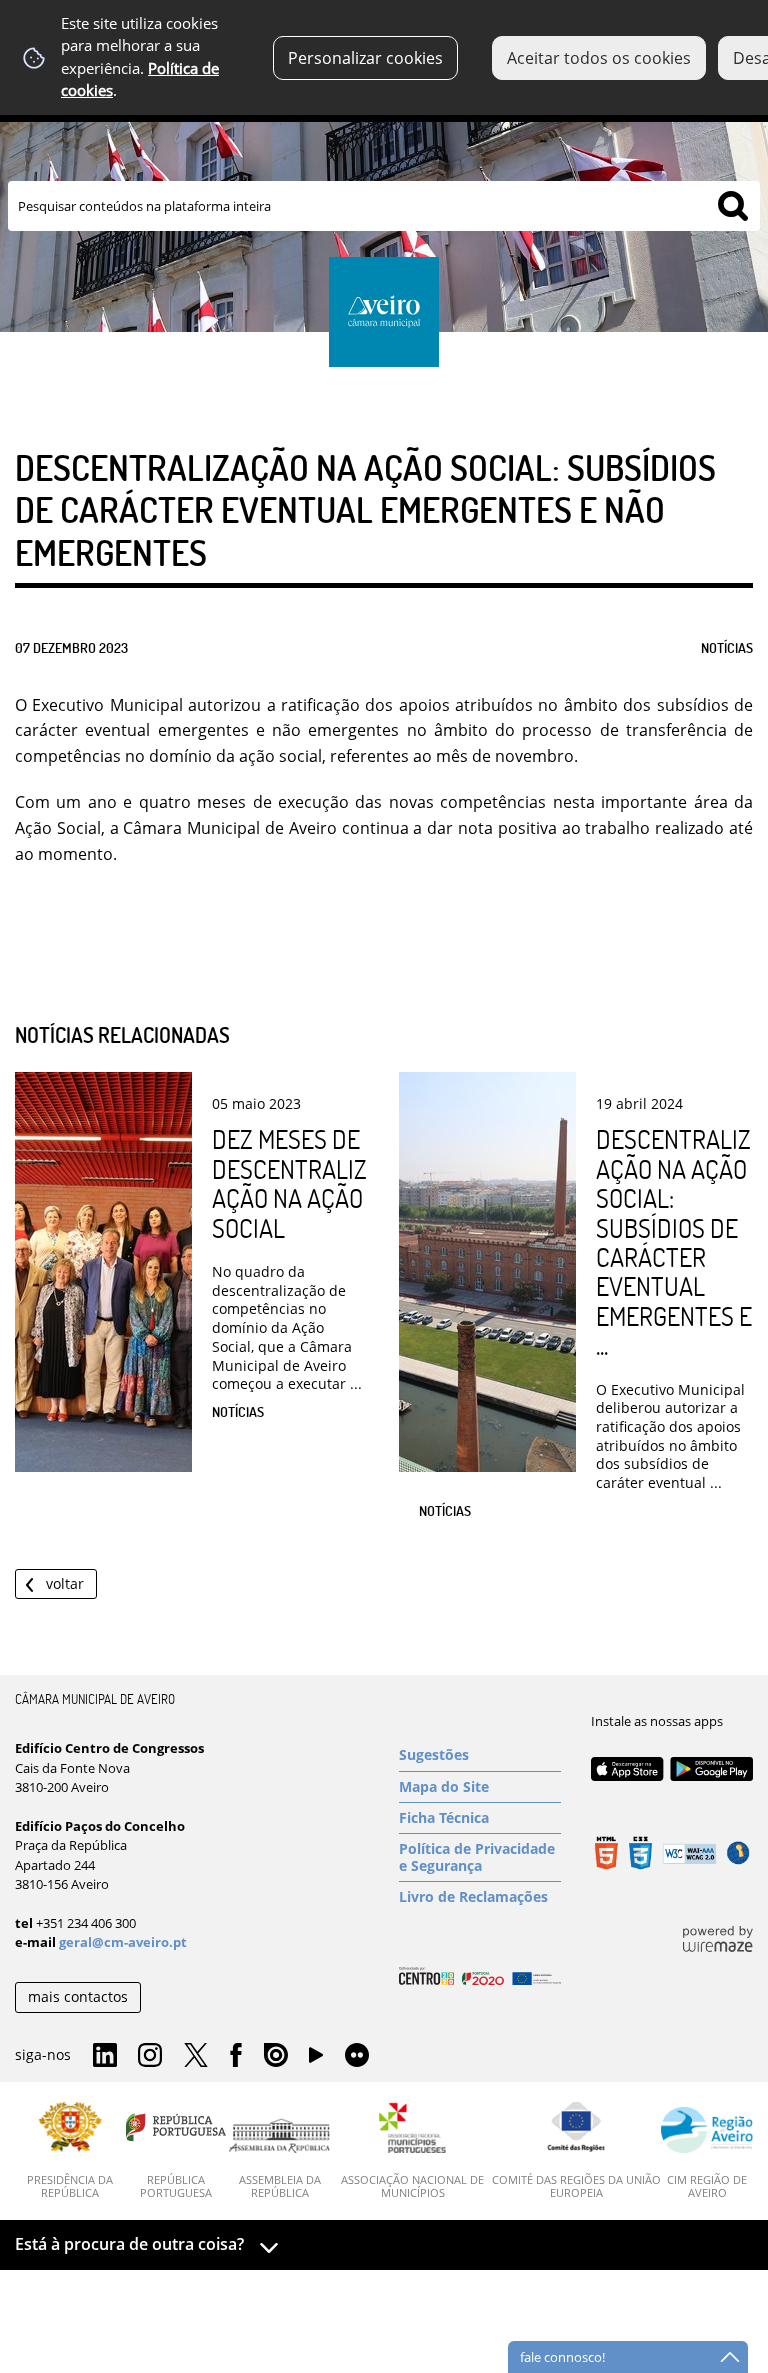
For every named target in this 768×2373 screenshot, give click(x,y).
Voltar (65, 1583)
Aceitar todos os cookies (599, 58)
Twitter (196, 2056)
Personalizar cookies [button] (365, 58)
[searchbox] (384, 206)
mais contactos (78, 1996)
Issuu (276, 2056)
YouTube (316, 2060)
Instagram (150, 2056)
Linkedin (105, 2056)
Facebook (236, 2056)
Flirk (357, 2056)
